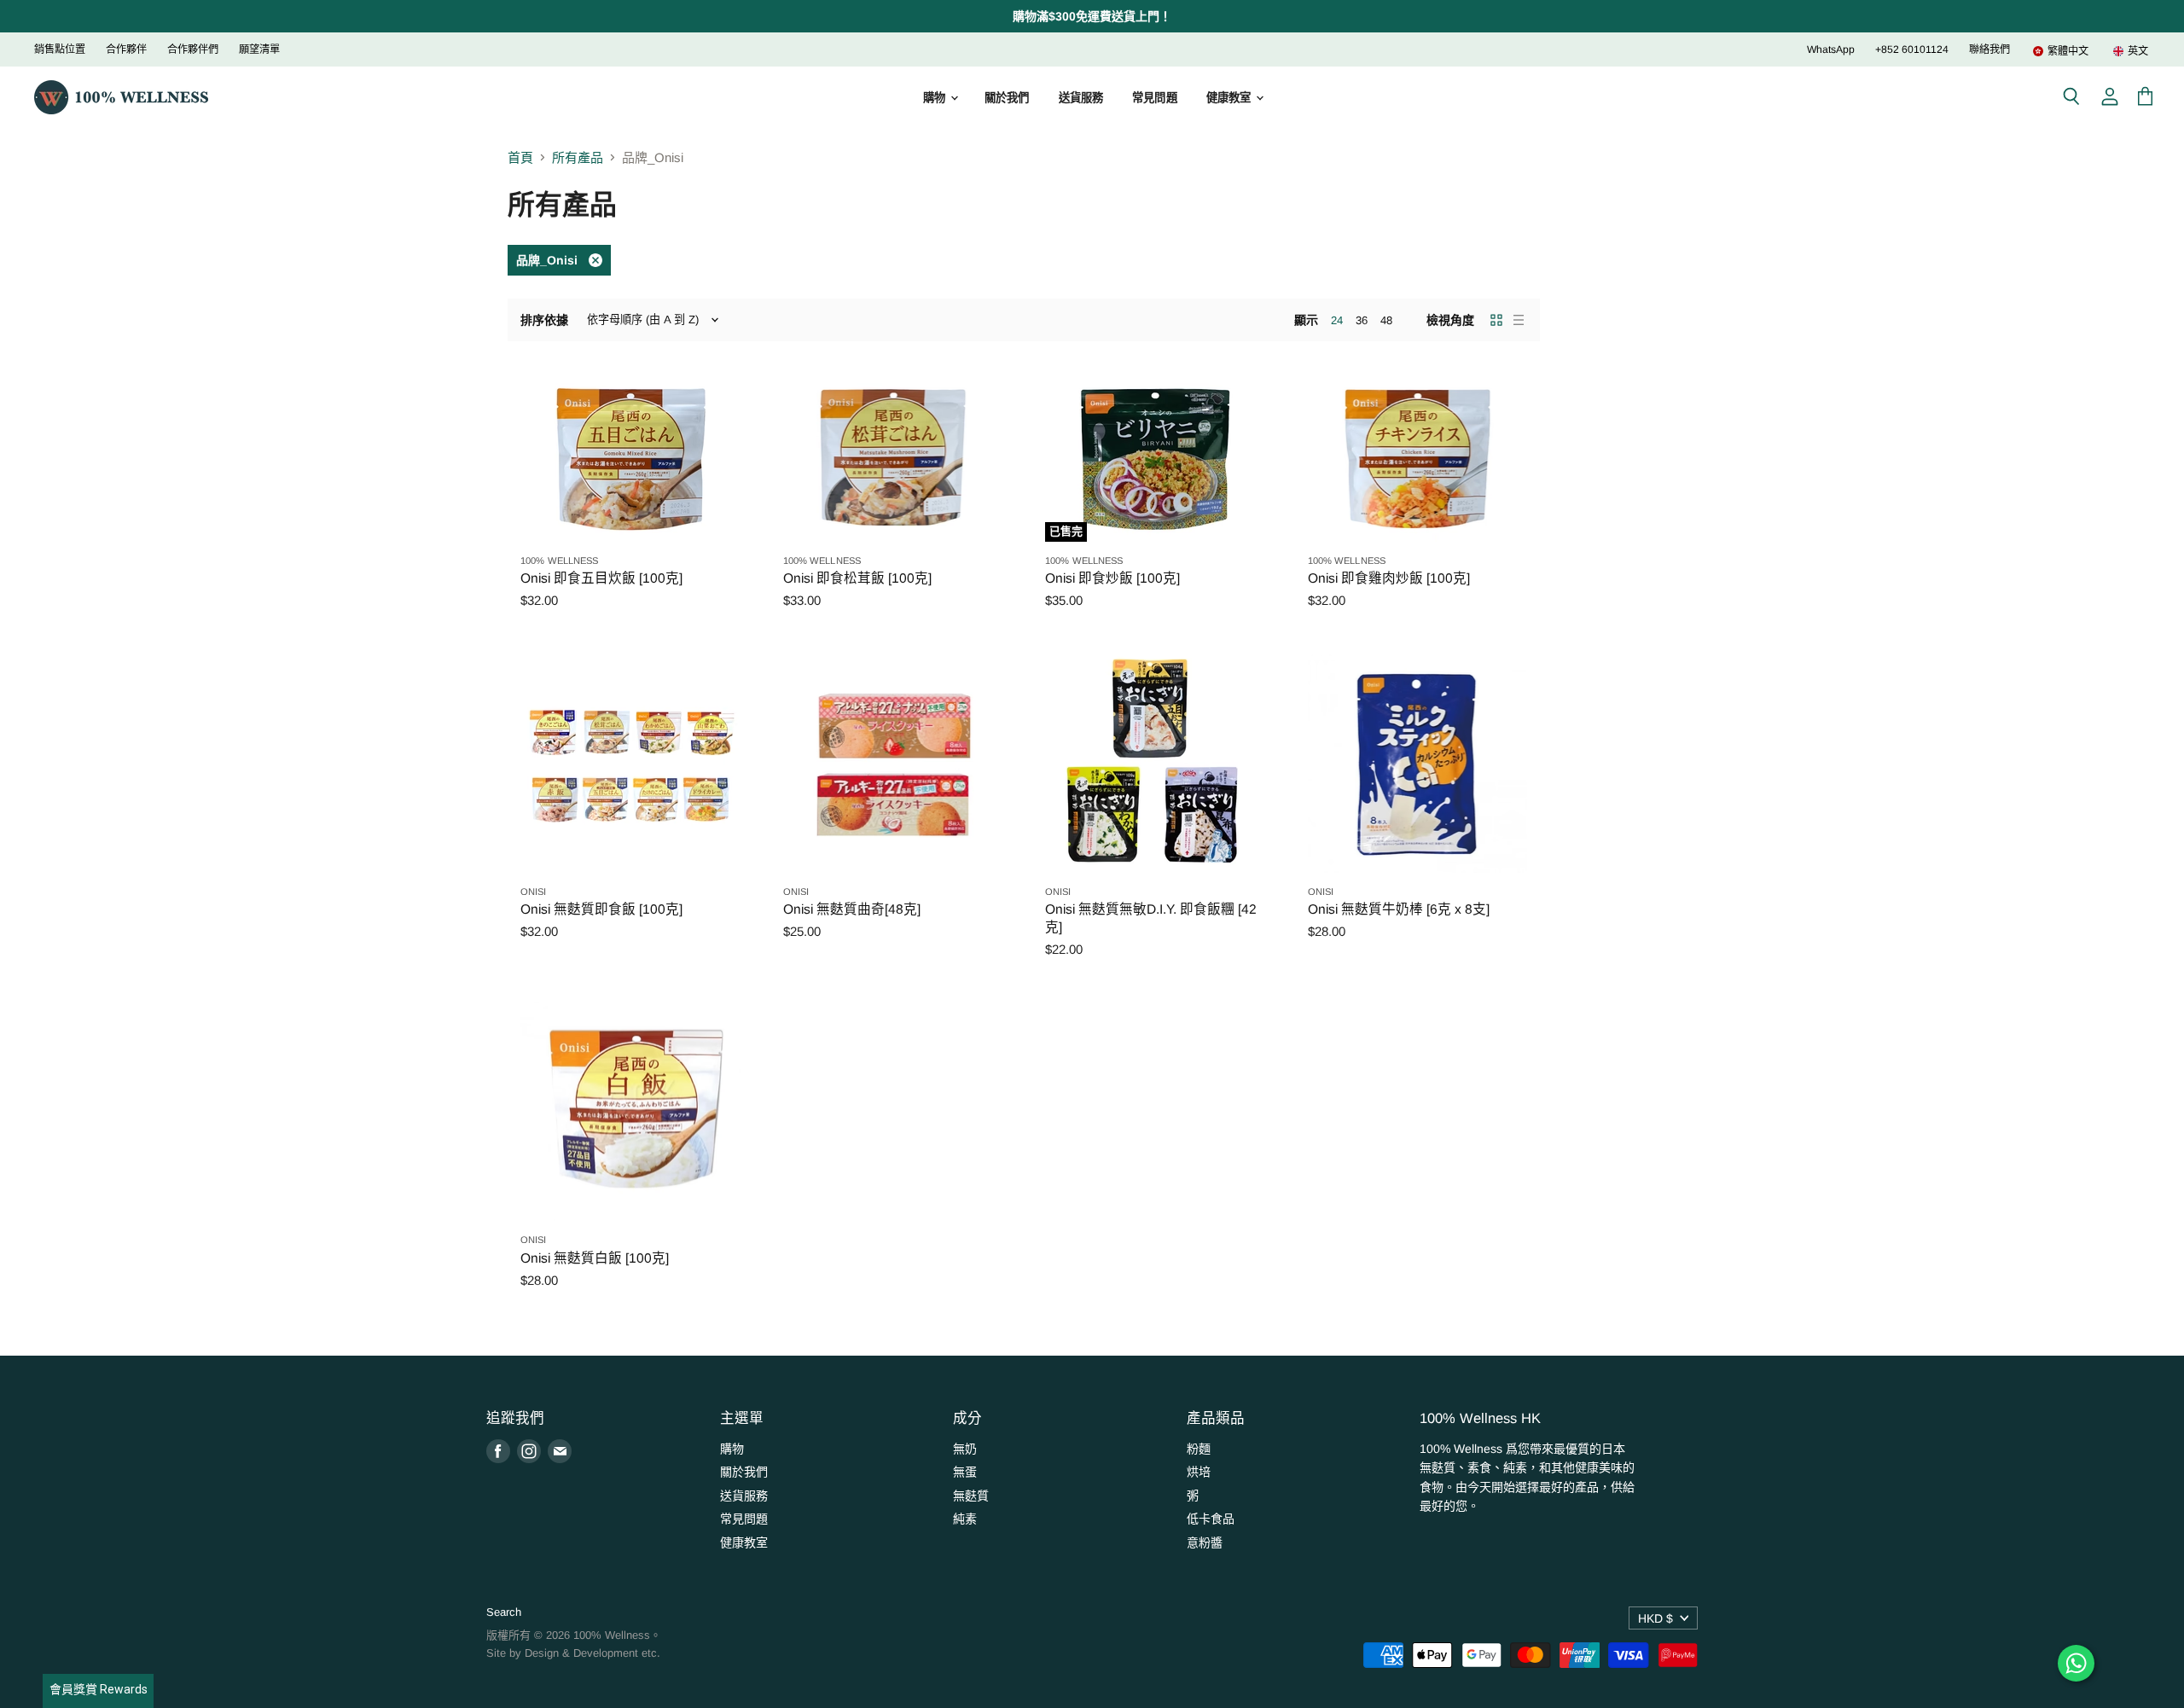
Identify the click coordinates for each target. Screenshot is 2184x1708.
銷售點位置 (60, 49)
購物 (936, 98)
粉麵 (1199, 1449)
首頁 (520, 157)
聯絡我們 (1989, 49)
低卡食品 (1211, 1519)
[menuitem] (2060, 51)
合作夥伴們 (193, 49)
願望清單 (259, 49)
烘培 (1199, 1472)
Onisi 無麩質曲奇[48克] (852, 909)
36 (1362, 320)
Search (504, 1612)
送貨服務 (1081, 98)
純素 (965, 1519)
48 (1386, 320)
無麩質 (971, 1496)
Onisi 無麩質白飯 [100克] (595, 1258)
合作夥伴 (126, 49)
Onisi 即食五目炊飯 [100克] (601, 578)
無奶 (965, 1449)
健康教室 (1231, 98)
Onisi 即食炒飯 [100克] (1112, 578)
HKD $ (1655, 1618)
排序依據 (544, 320)
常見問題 (1155, 98)
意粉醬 (1205, 1542)
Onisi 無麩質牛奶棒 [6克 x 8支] (1399, 909)
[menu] (2080, 51)
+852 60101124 (1912, 49)
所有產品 (578, 157)
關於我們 (1007, 98)
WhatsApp (1831, 49)
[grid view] (1496, 320)
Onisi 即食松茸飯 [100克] (857, 578)
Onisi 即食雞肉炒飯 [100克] (1389, 578)
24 (1337, 320)
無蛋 (965, 1472)
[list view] (1519, 320)
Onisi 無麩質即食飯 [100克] (601, 909)
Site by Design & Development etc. (573, 1653)
